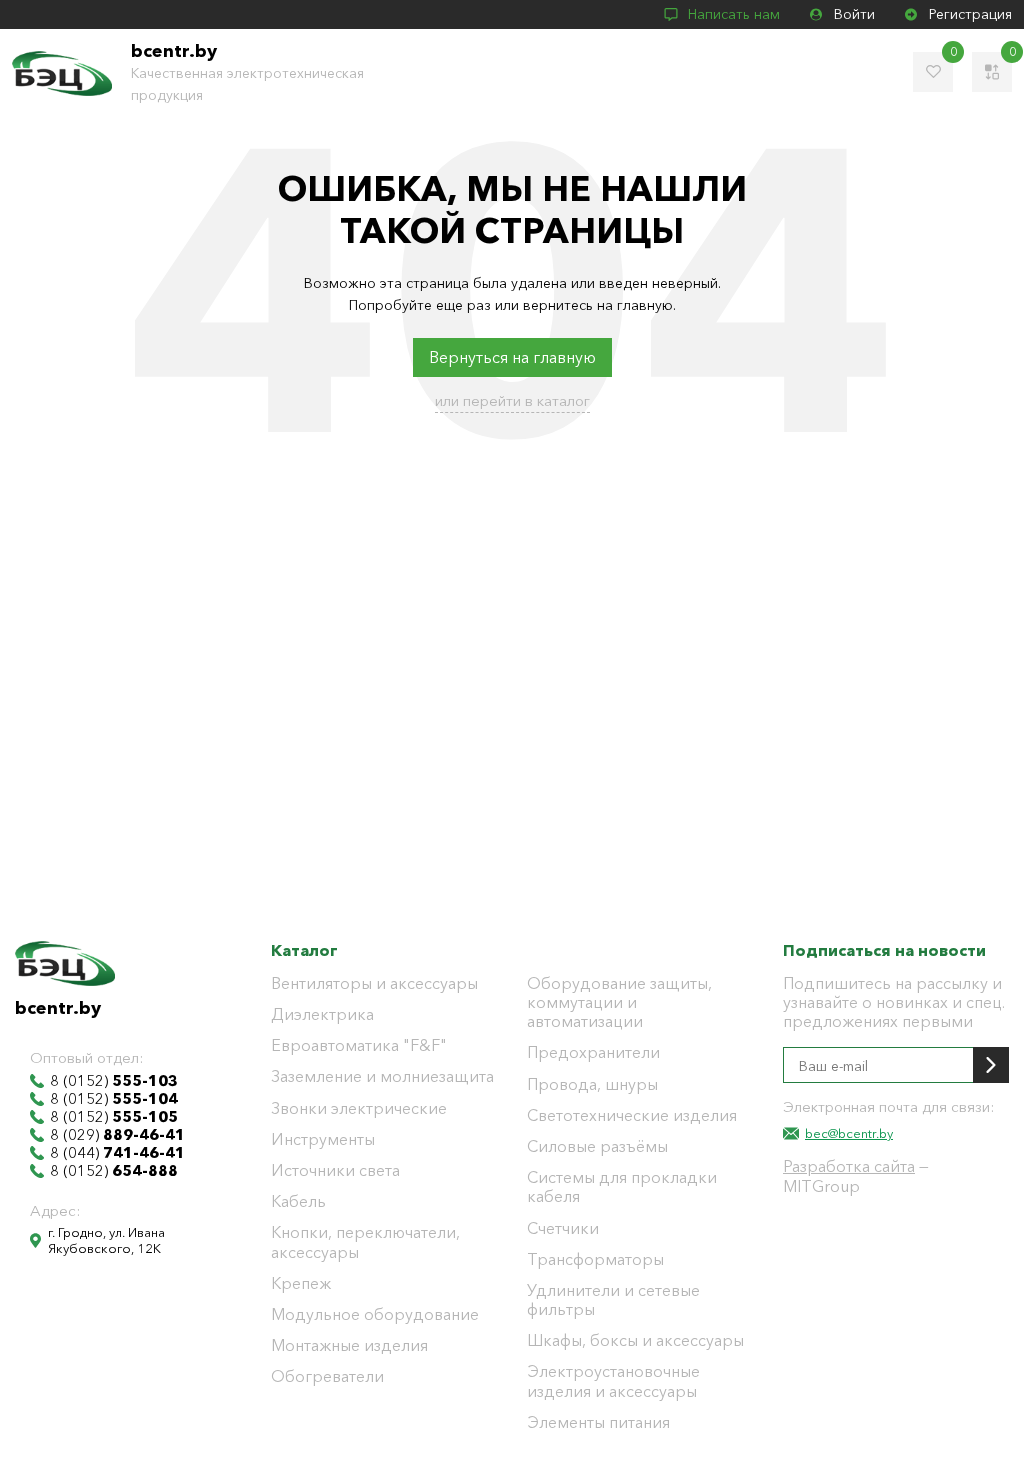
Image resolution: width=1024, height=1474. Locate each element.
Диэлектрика (322, 1014)
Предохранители (593, 1052)
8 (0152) (114, 1081)
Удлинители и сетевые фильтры (613, 1300)
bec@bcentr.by (849, 1133)
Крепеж (301, 1283)
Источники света (335, 1170)
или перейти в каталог (512, 400)
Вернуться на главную (512, 357)
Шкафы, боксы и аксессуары (635, 1340)
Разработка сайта (849, 1166)
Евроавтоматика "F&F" (359, 1045)
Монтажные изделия (349, 1345)
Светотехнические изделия (632, 1115)
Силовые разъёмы (597, 1146)
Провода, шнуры (592, 1084)
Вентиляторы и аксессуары (374, 983)
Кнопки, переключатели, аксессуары (365, 1242)
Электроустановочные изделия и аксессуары (613, 1381)
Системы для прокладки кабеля (622, 1187)
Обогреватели (327, 1376)
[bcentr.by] (62, 73)
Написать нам (734, 14)
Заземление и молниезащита (382, 1076)
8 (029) (117, 1135)
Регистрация (970, 14)
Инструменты (323, 1139)
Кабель (298, 1201)
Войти (854, 14)
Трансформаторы (595, 1259)
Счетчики (563, 1228)
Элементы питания (598, 1422)
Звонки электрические (359, 1108)
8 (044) (117, 1153)
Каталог (304, 950)
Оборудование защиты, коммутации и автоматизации (619, 1002)
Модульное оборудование (375, 1314)
